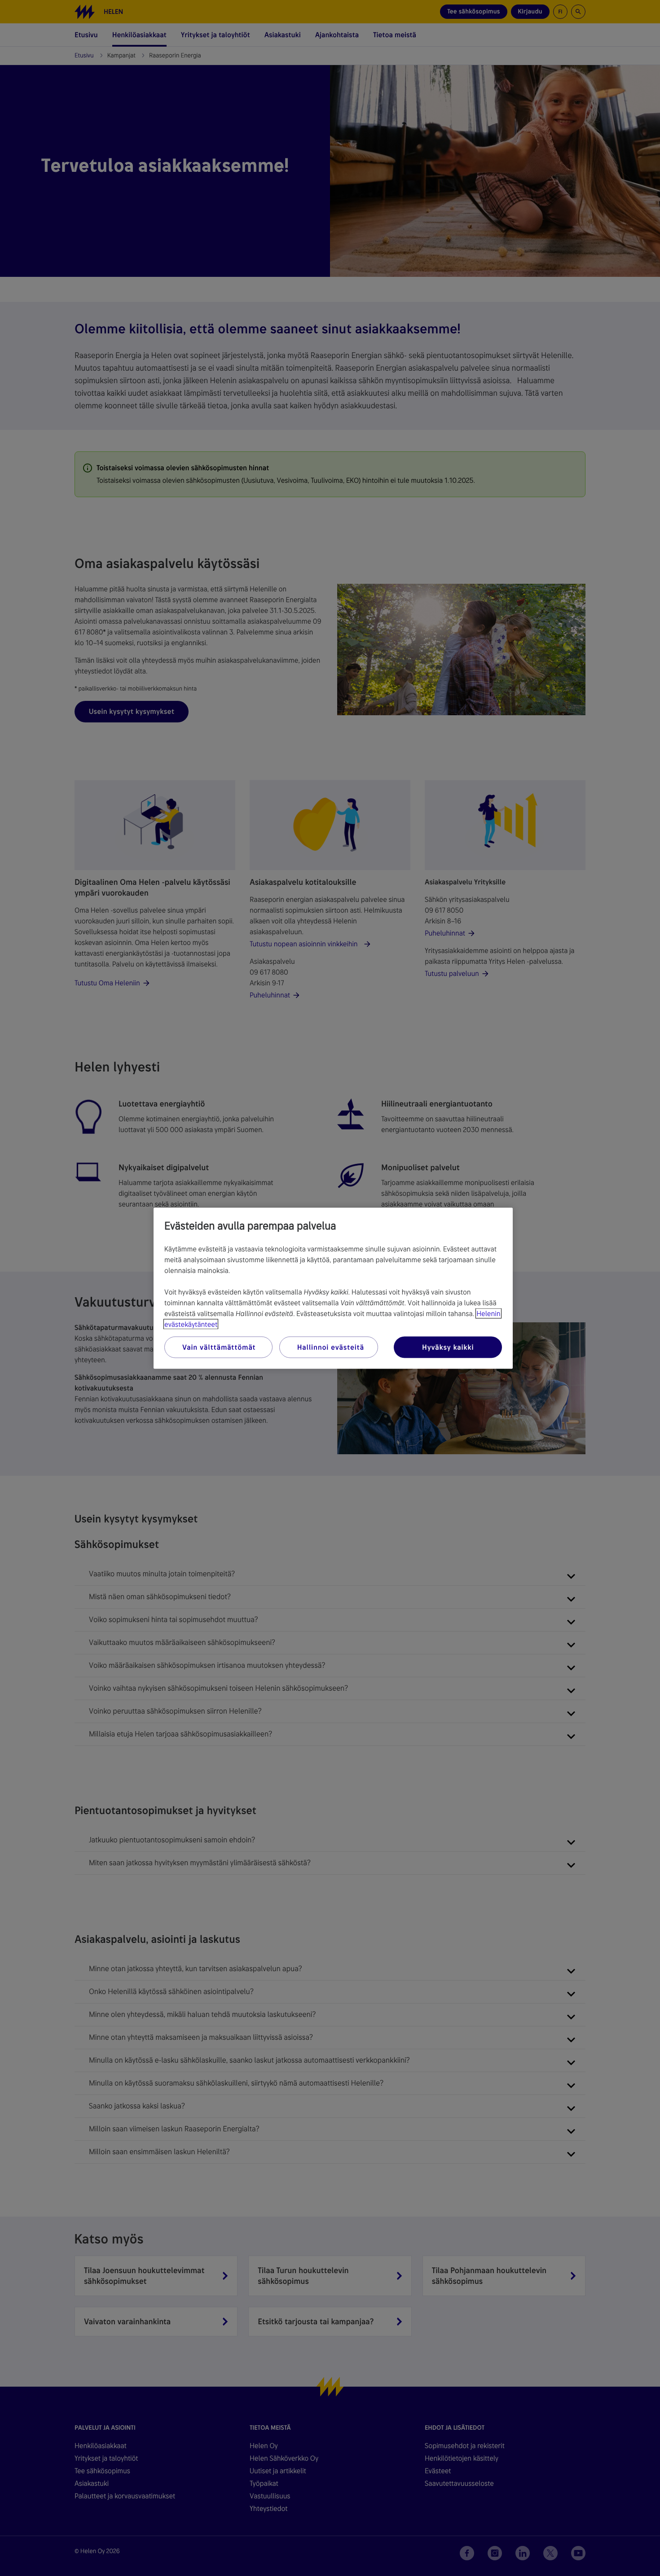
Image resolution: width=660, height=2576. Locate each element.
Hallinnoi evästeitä (331, 1347)
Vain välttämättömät (219, 1347)
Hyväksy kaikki (448, 1347)
